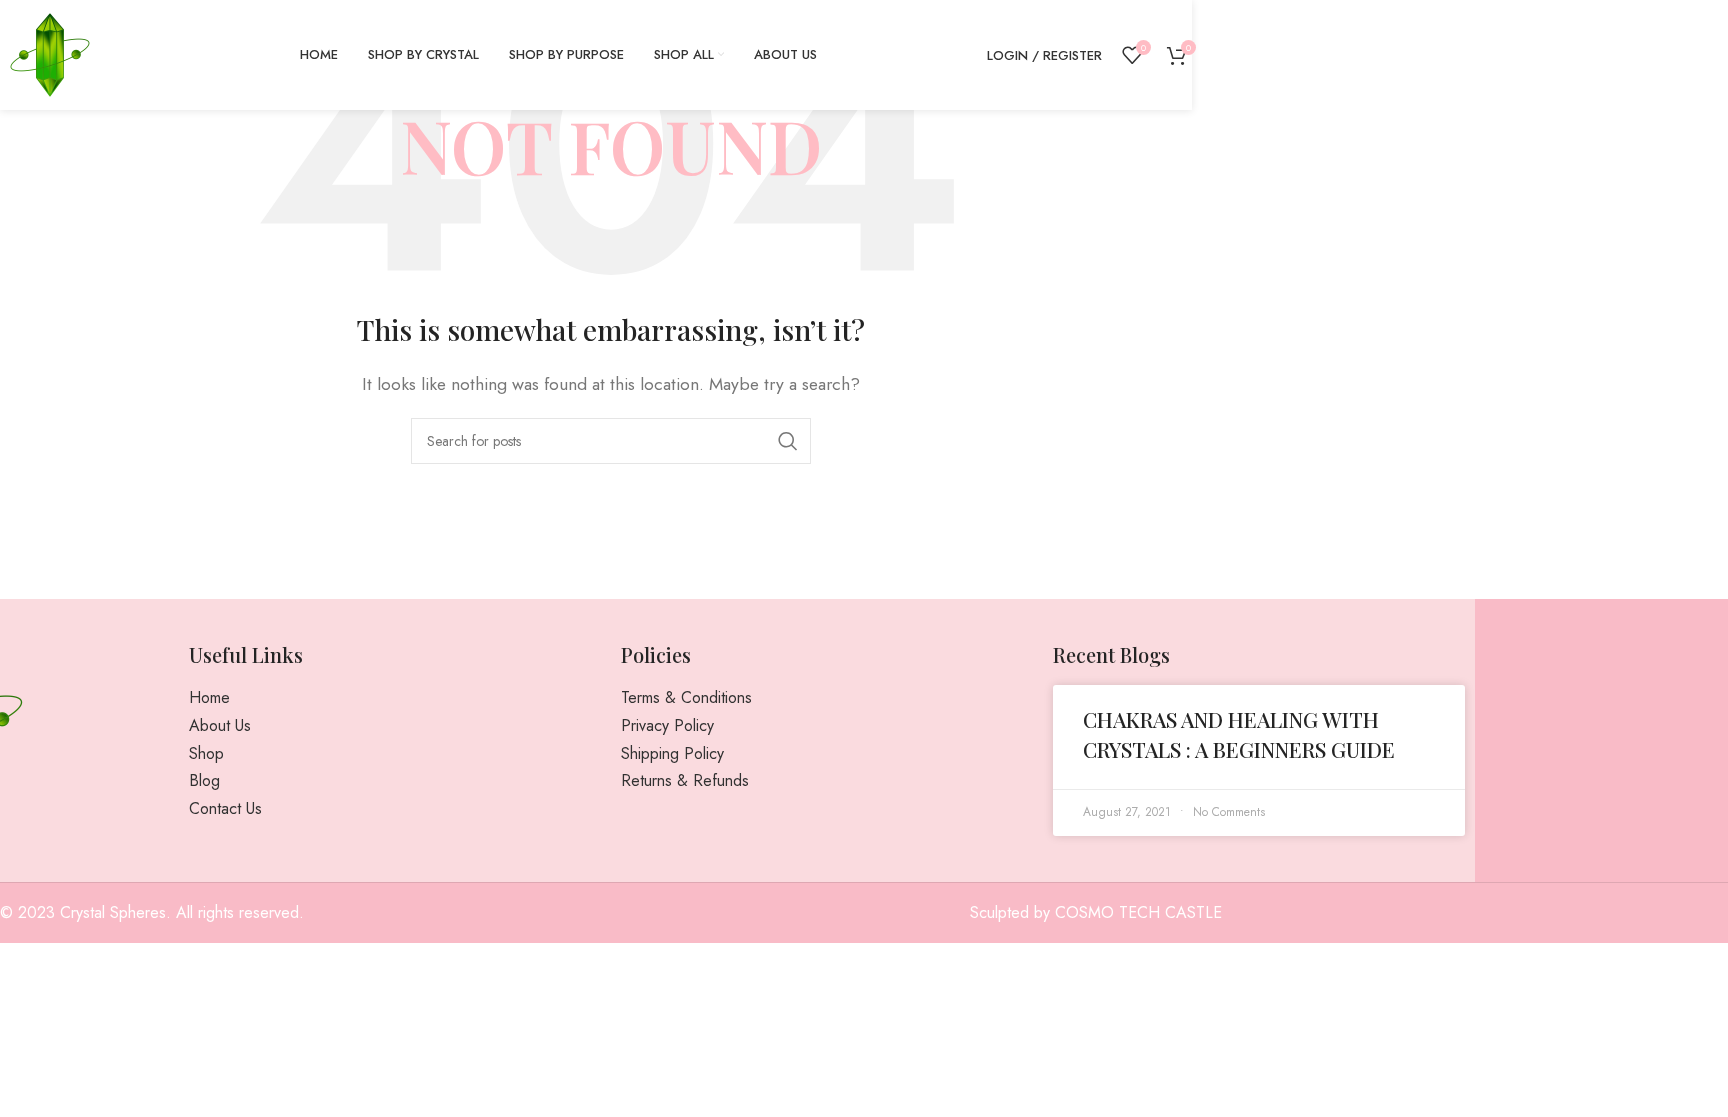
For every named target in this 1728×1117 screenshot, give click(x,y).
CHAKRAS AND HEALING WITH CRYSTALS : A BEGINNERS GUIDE (1239, 733)
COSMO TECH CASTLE (1138, 912)
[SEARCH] (788, 441)
